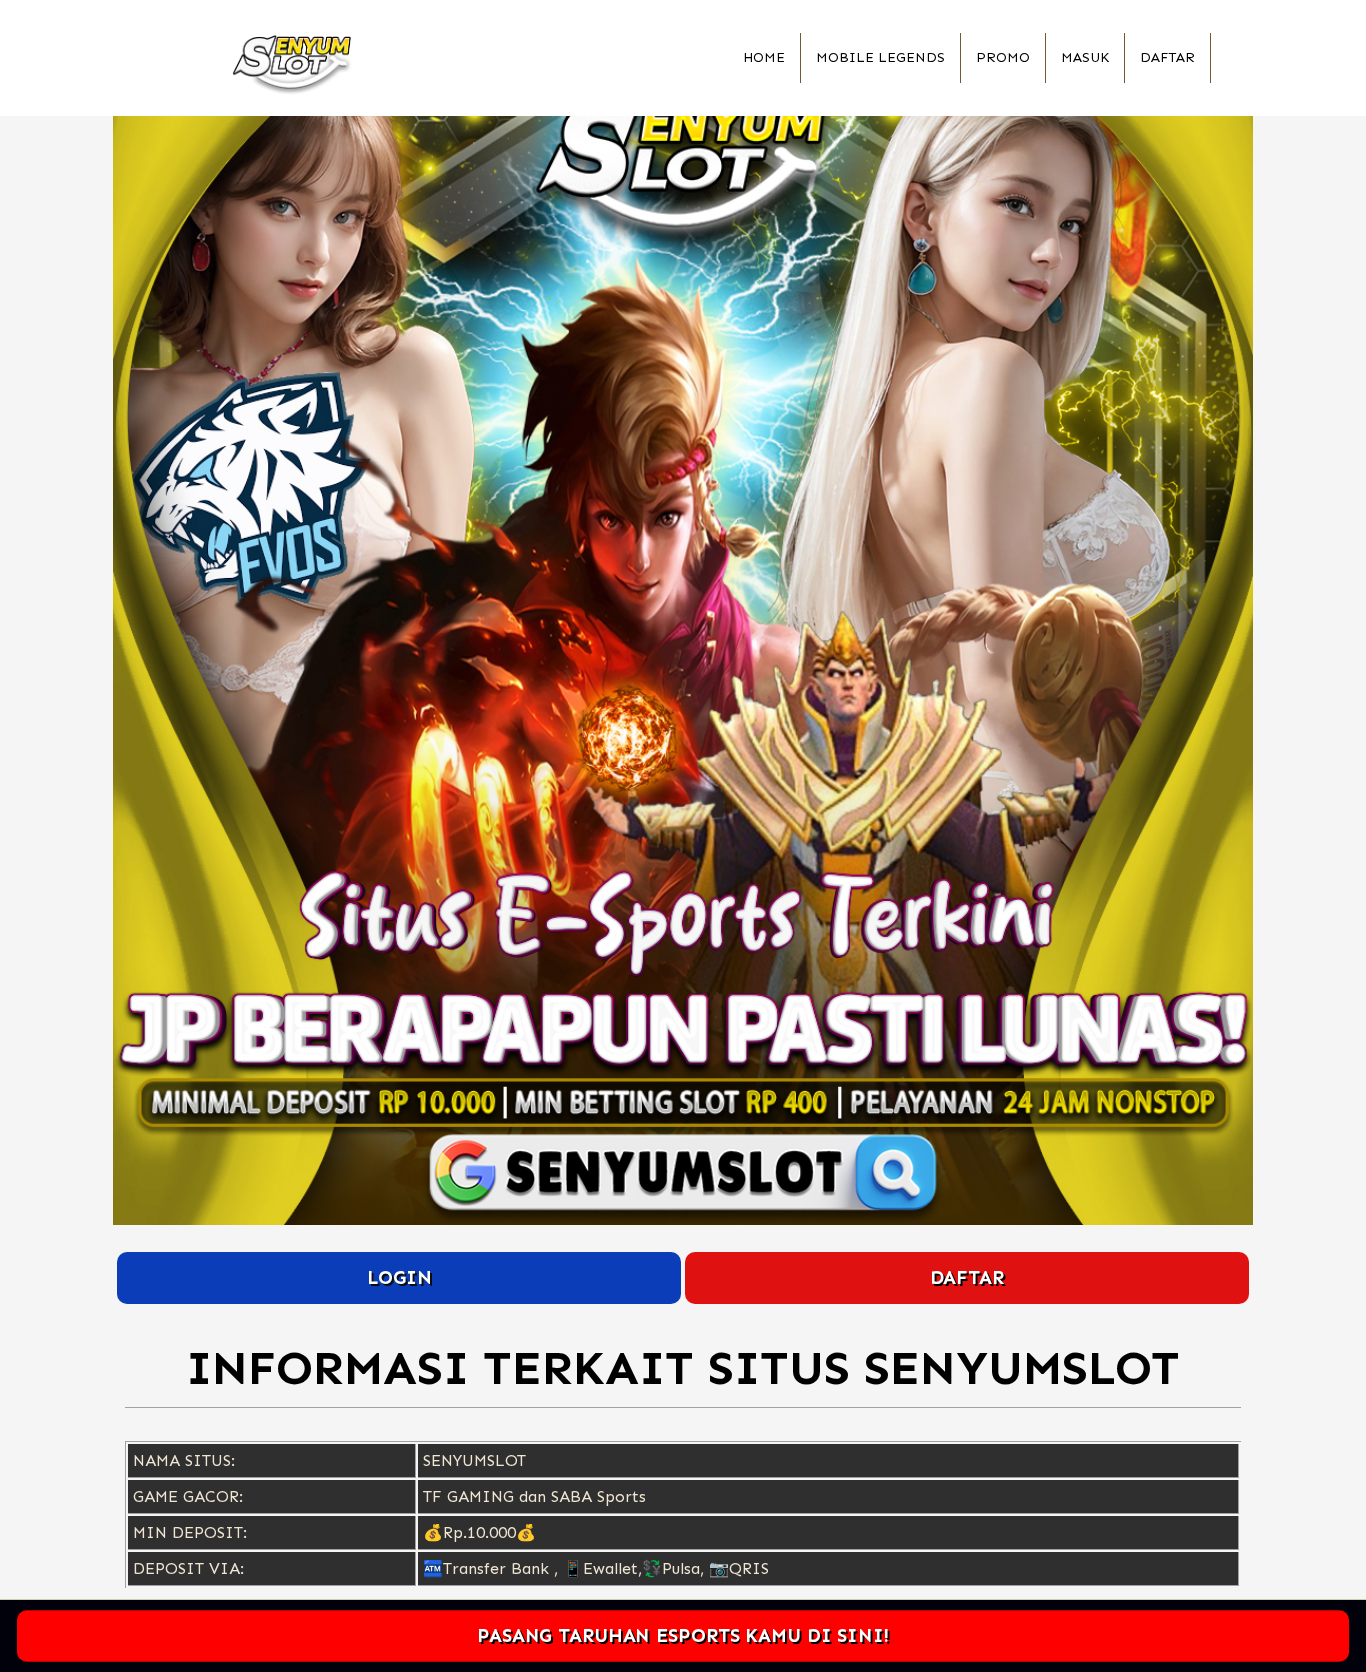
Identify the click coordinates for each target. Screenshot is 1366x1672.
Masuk (1085, 57)
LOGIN (399, 1277)
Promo (1003, 57)
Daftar (1167, 57)
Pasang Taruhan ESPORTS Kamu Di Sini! (683, 1635)
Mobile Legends (880, 57)
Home (764, 57)
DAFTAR (967, 1277)
